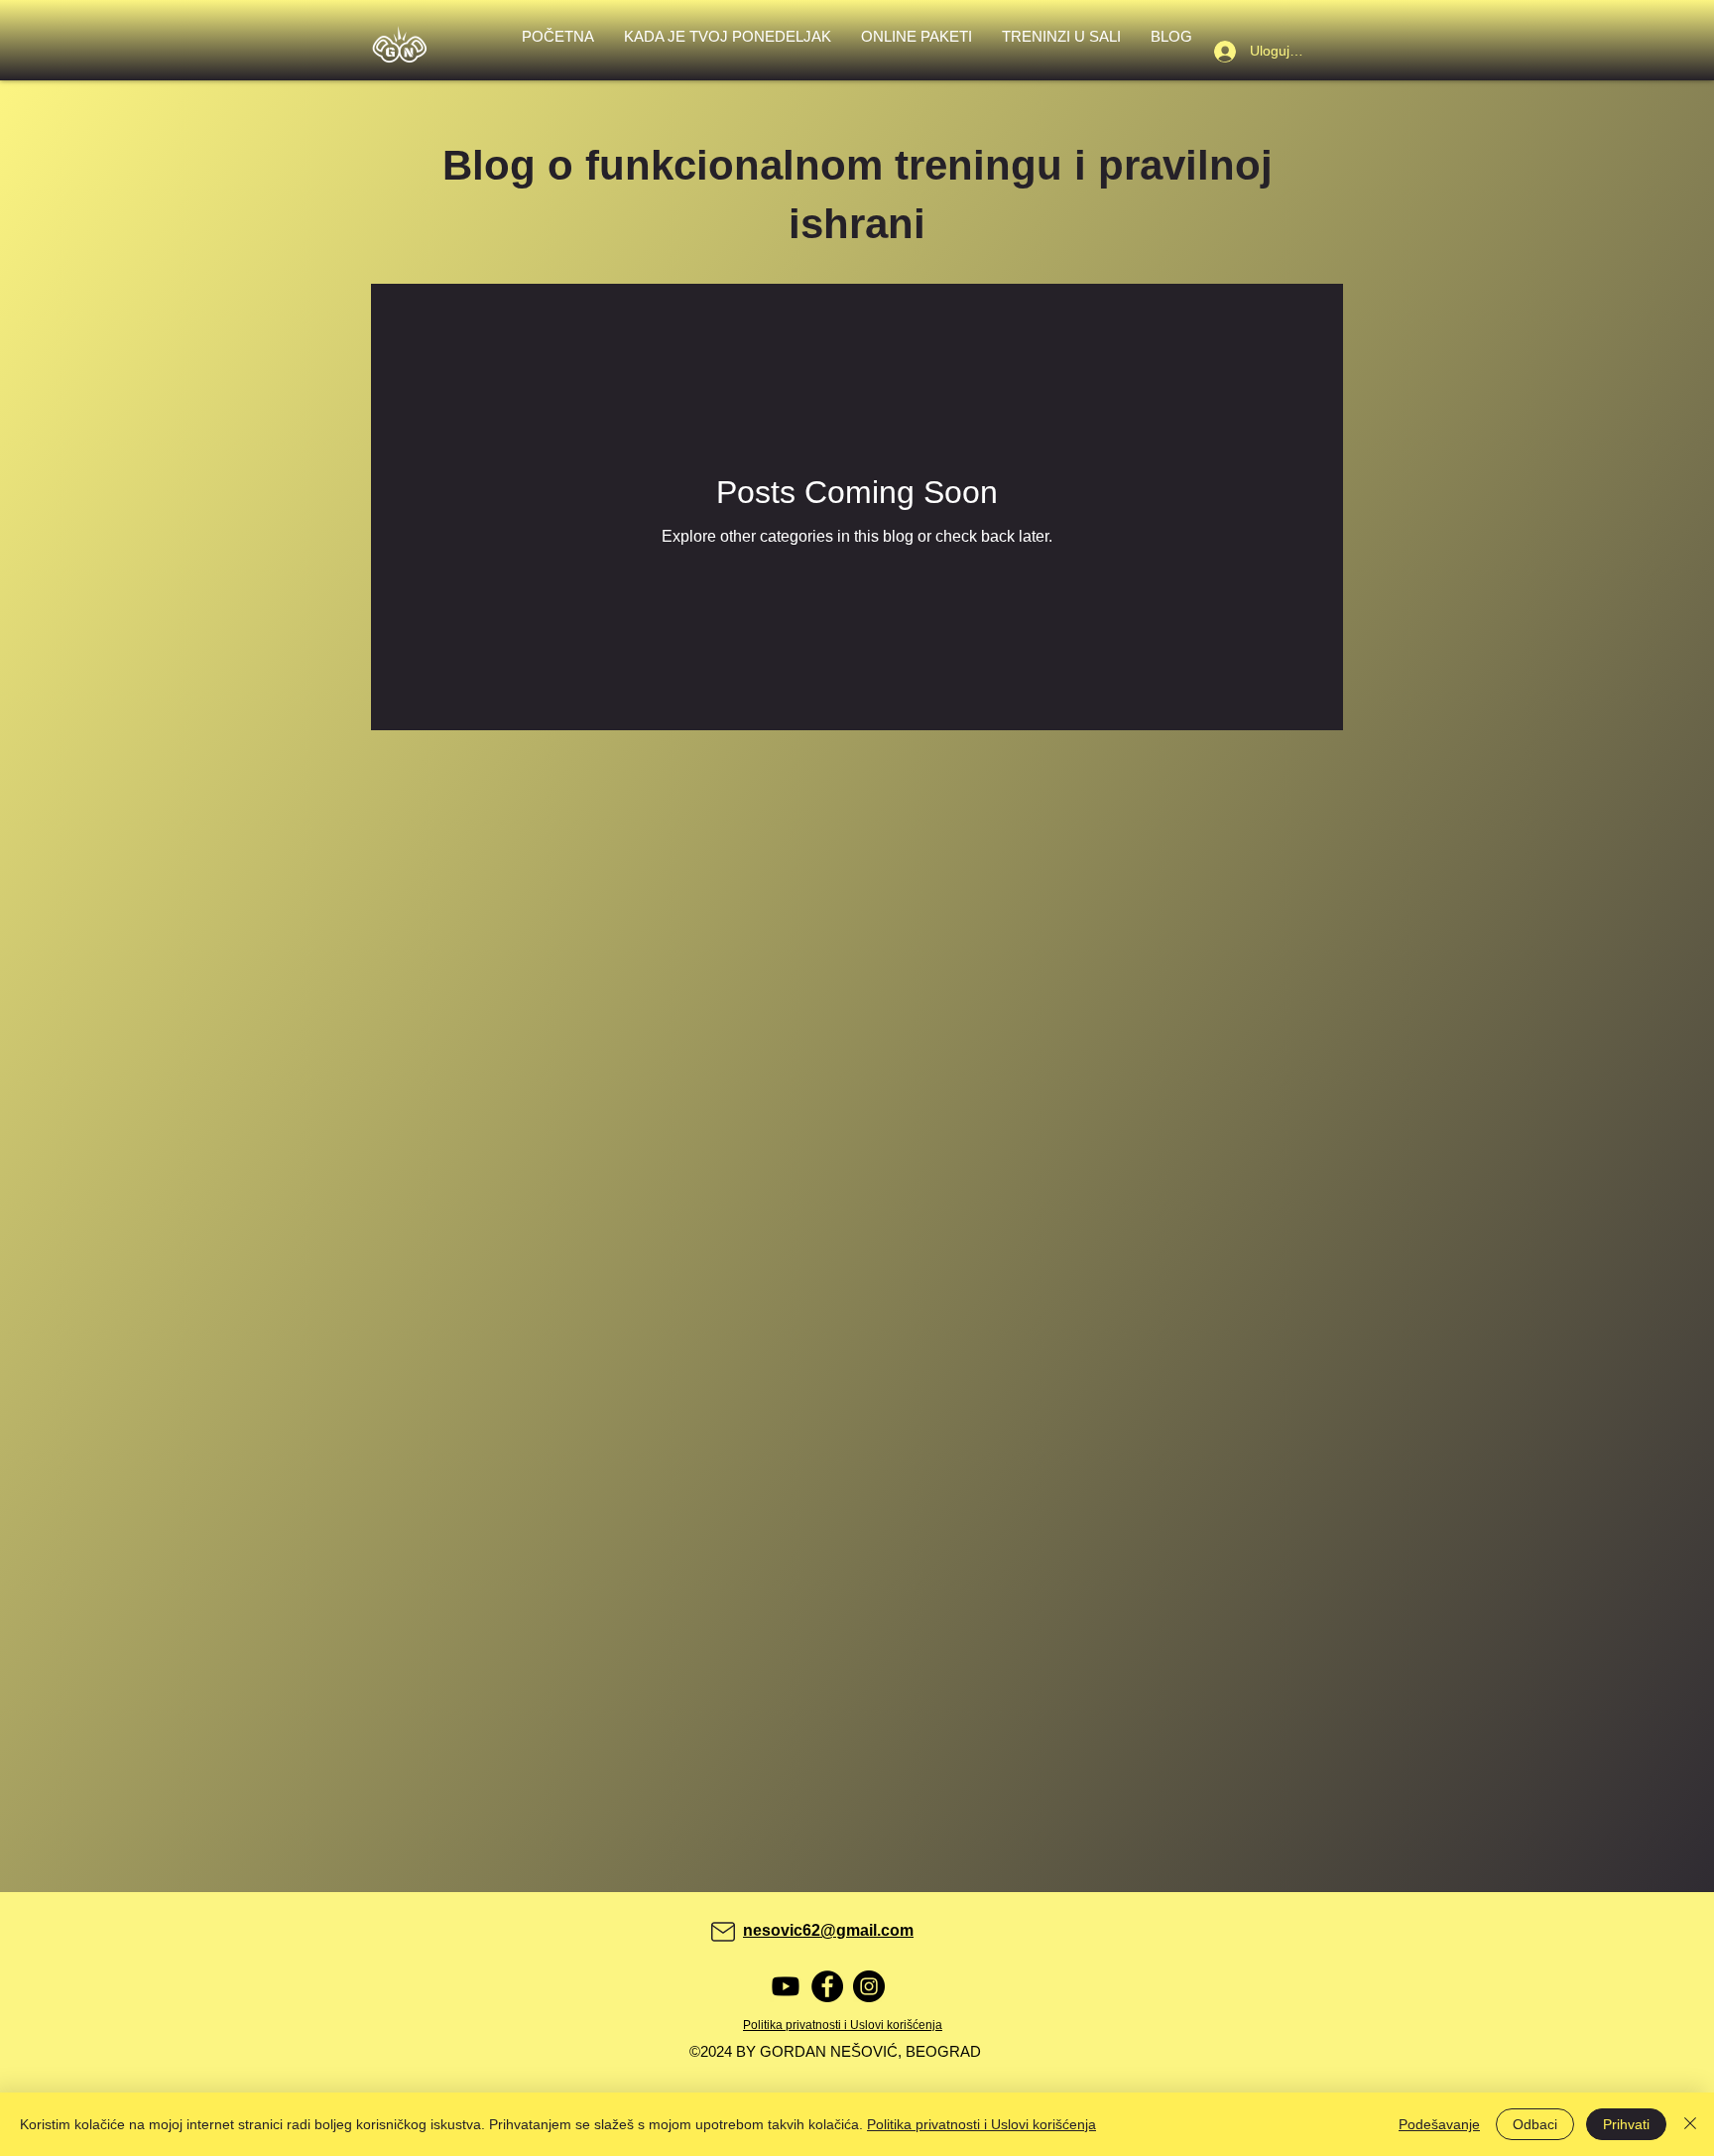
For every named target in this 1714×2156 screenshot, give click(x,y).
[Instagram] (869, 1986)
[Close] (1690, 2124)
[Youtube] (786, 1986)
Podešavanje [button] (1439, 2124)
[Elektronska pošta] (723, 1932)
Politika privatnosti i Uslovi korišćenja (981, 2124)
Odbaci (1535, 2124)
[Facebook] (827, 1986)
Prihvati (1626, 2124)
